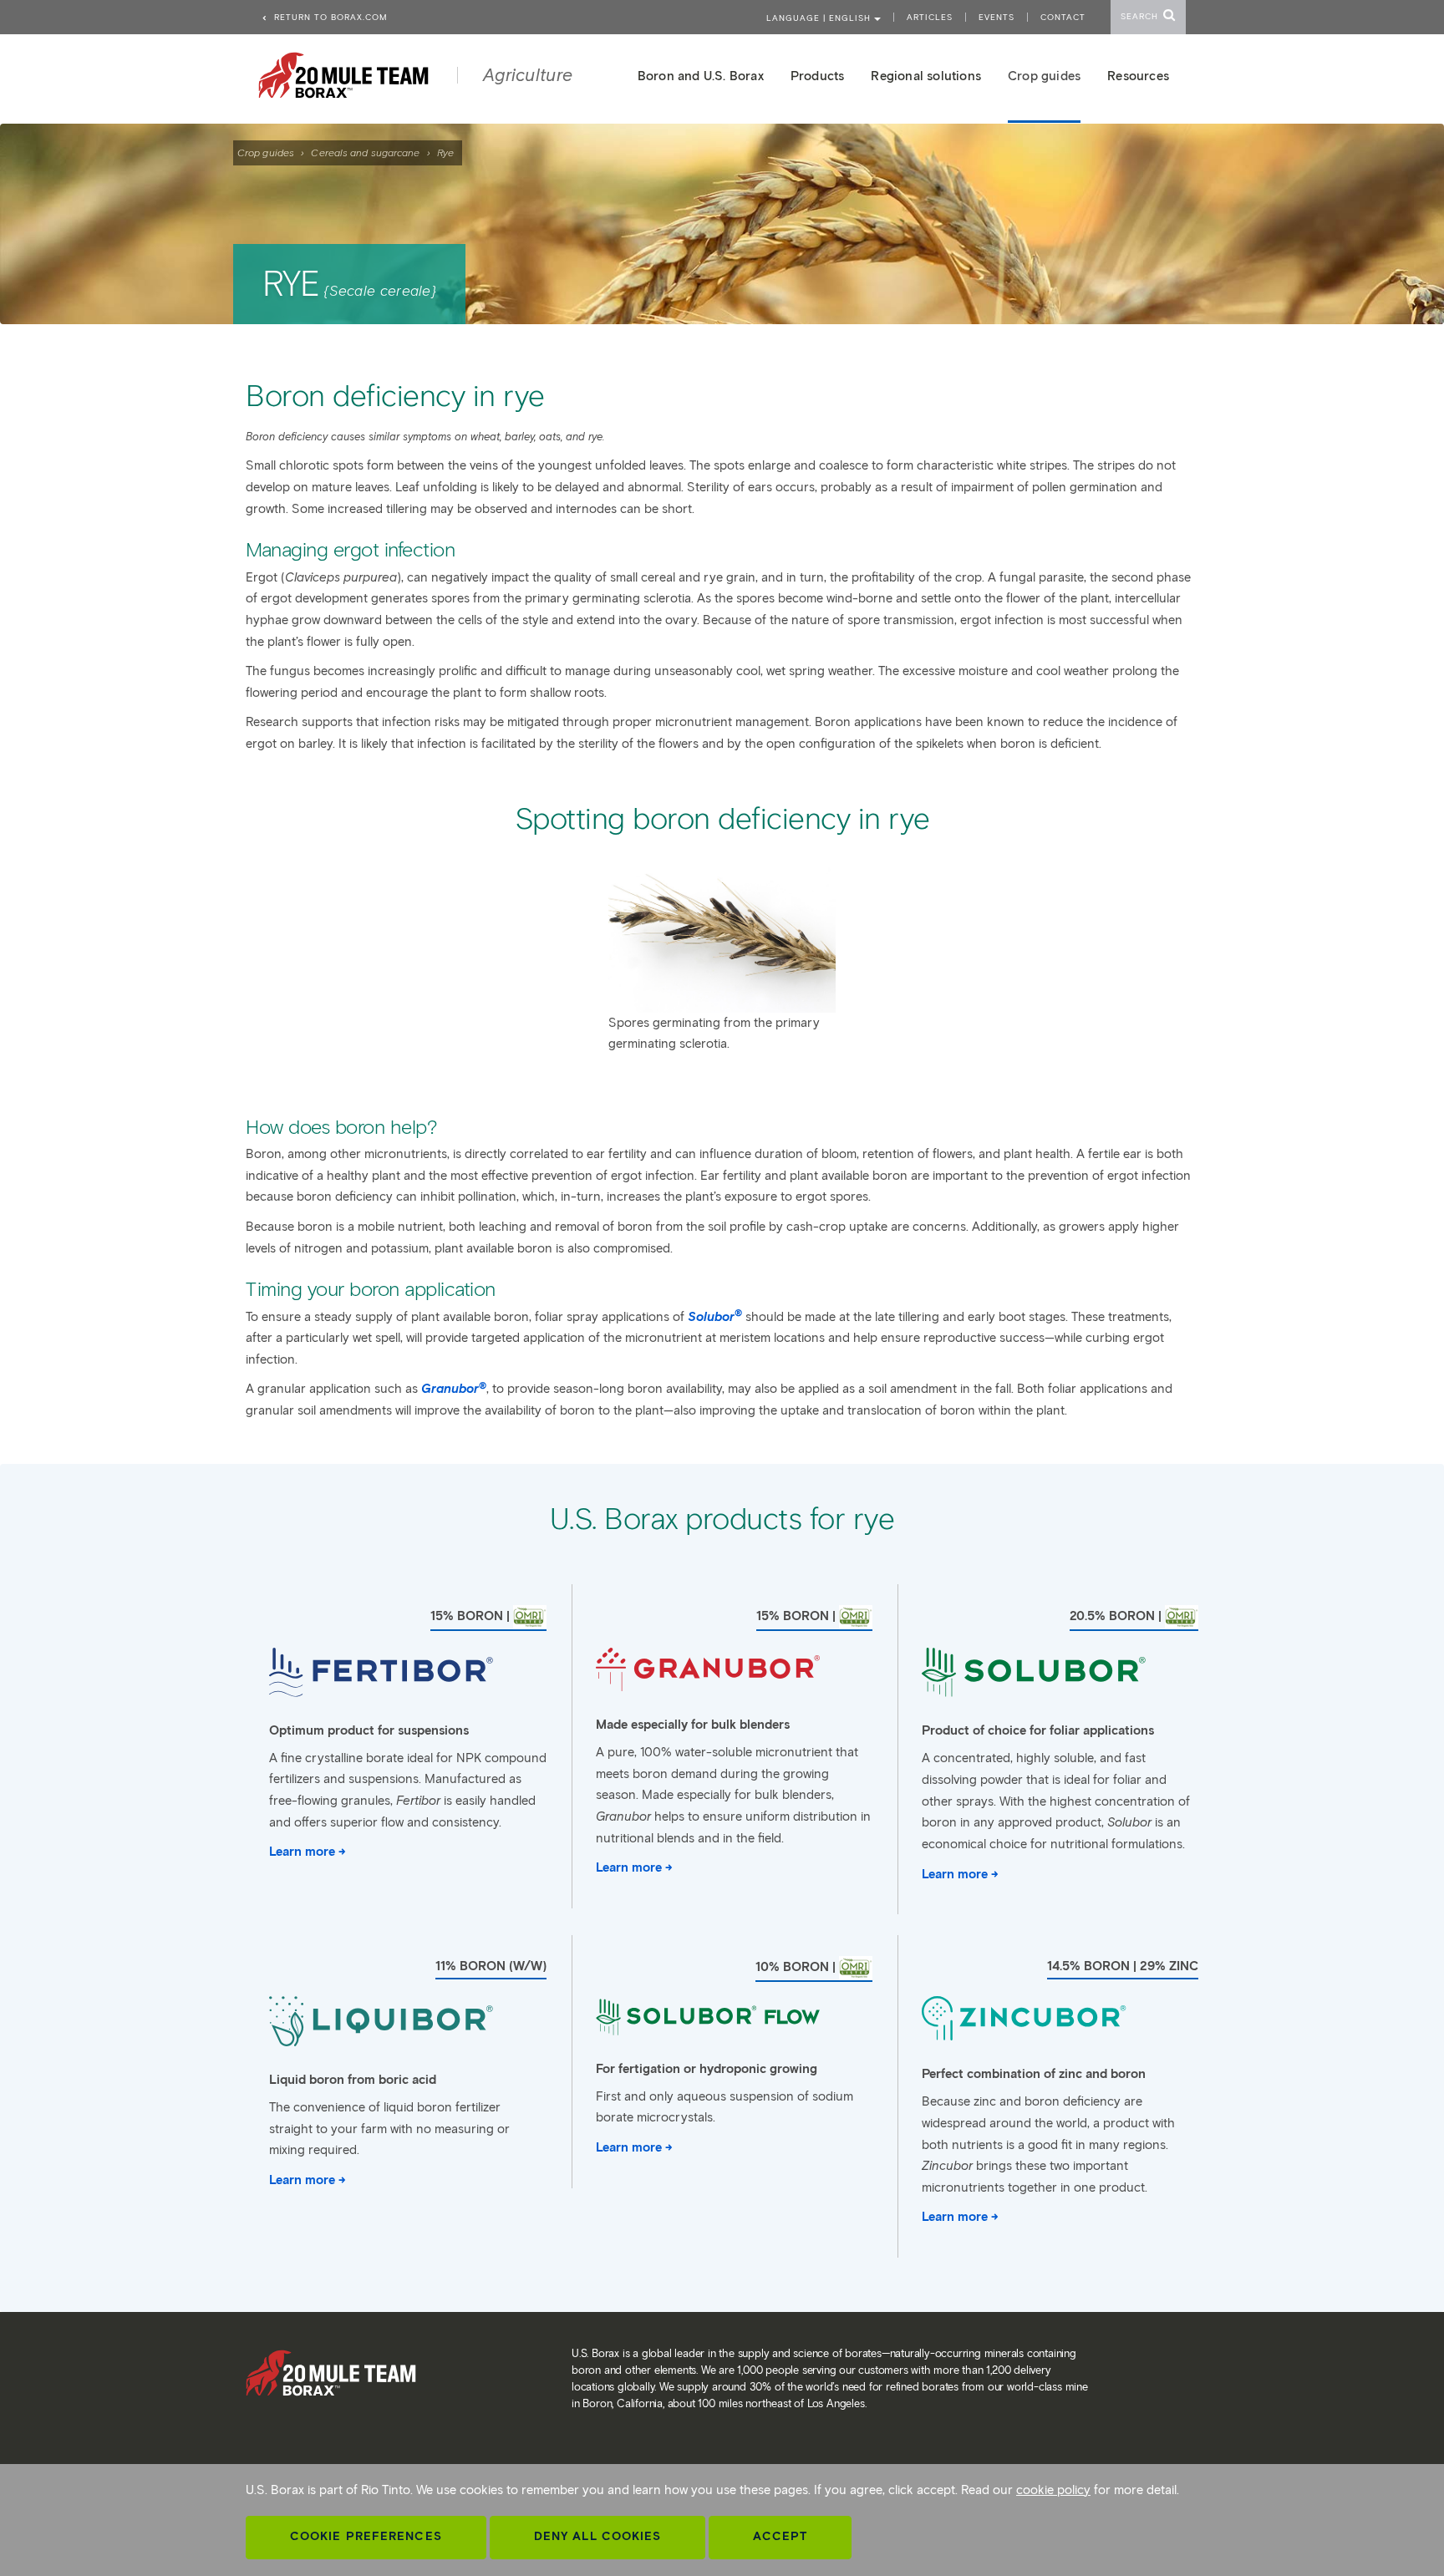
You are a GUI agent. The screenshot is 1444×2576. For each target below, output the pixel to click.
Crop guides (266, 152)
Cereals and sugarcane (365, 152)
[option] (722, 958)
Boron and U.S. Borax (701, 76)
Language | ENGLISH (820, 18)
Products (818, 76)
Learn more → (308, 1852)
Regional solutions (926, 76)
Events (997, 17)
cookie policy (1053, 2490)
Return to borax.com (329, 17)
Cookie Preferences (366, 2536)
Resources (1138, 76)
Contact (1063, 17)
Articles (930, 17)
